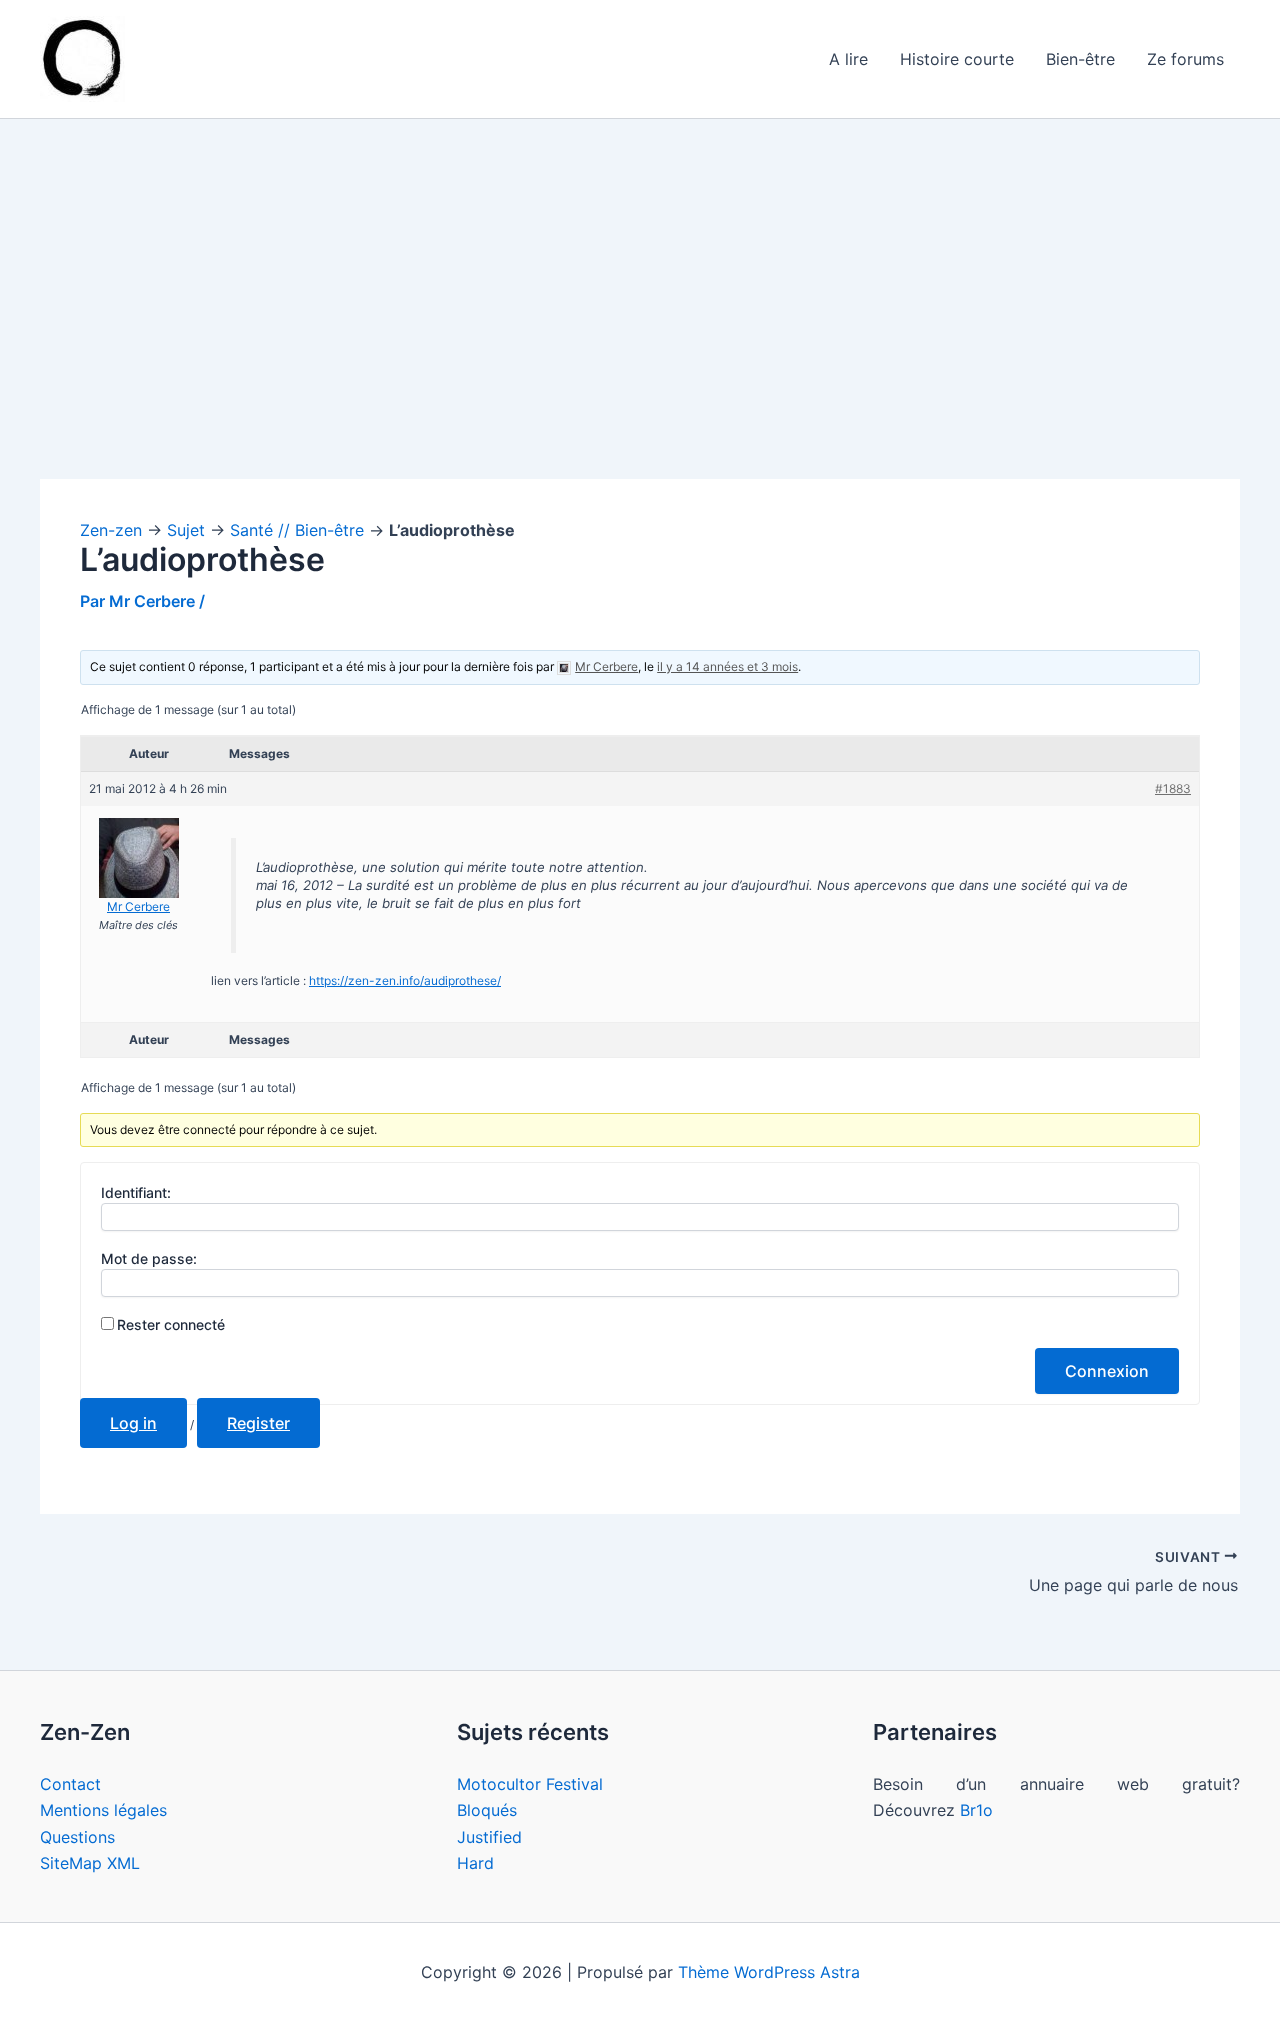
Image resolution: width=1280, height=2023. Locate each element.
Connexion (1107, 1371)
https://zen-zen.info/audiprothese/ (405, 980)
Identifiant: (136, 1192)
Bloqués (487, 1810)
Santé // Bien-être (297, 530)
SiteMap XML (90, 1863)
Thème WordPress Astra (769, 1972)
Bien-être (1080, 59)
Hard (475, 1863)
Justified (489, 1837)
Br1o (976, 1810)
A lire (848, 59)
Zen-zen (111, 530)
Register (258, 1423)
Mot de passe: (149, 1258)
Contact (70, 1784)
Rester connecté (171, 1324)
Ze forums (1185, 59)
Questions (77, 1837)
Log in (133, 1423)
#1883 (1173, 788)
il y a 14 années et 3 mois (727, 666)
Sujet (186, 530)
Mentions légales (103, 1810)
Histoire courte (957, 59)
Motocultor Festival (530, 1784)
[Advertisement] (640, 331)
